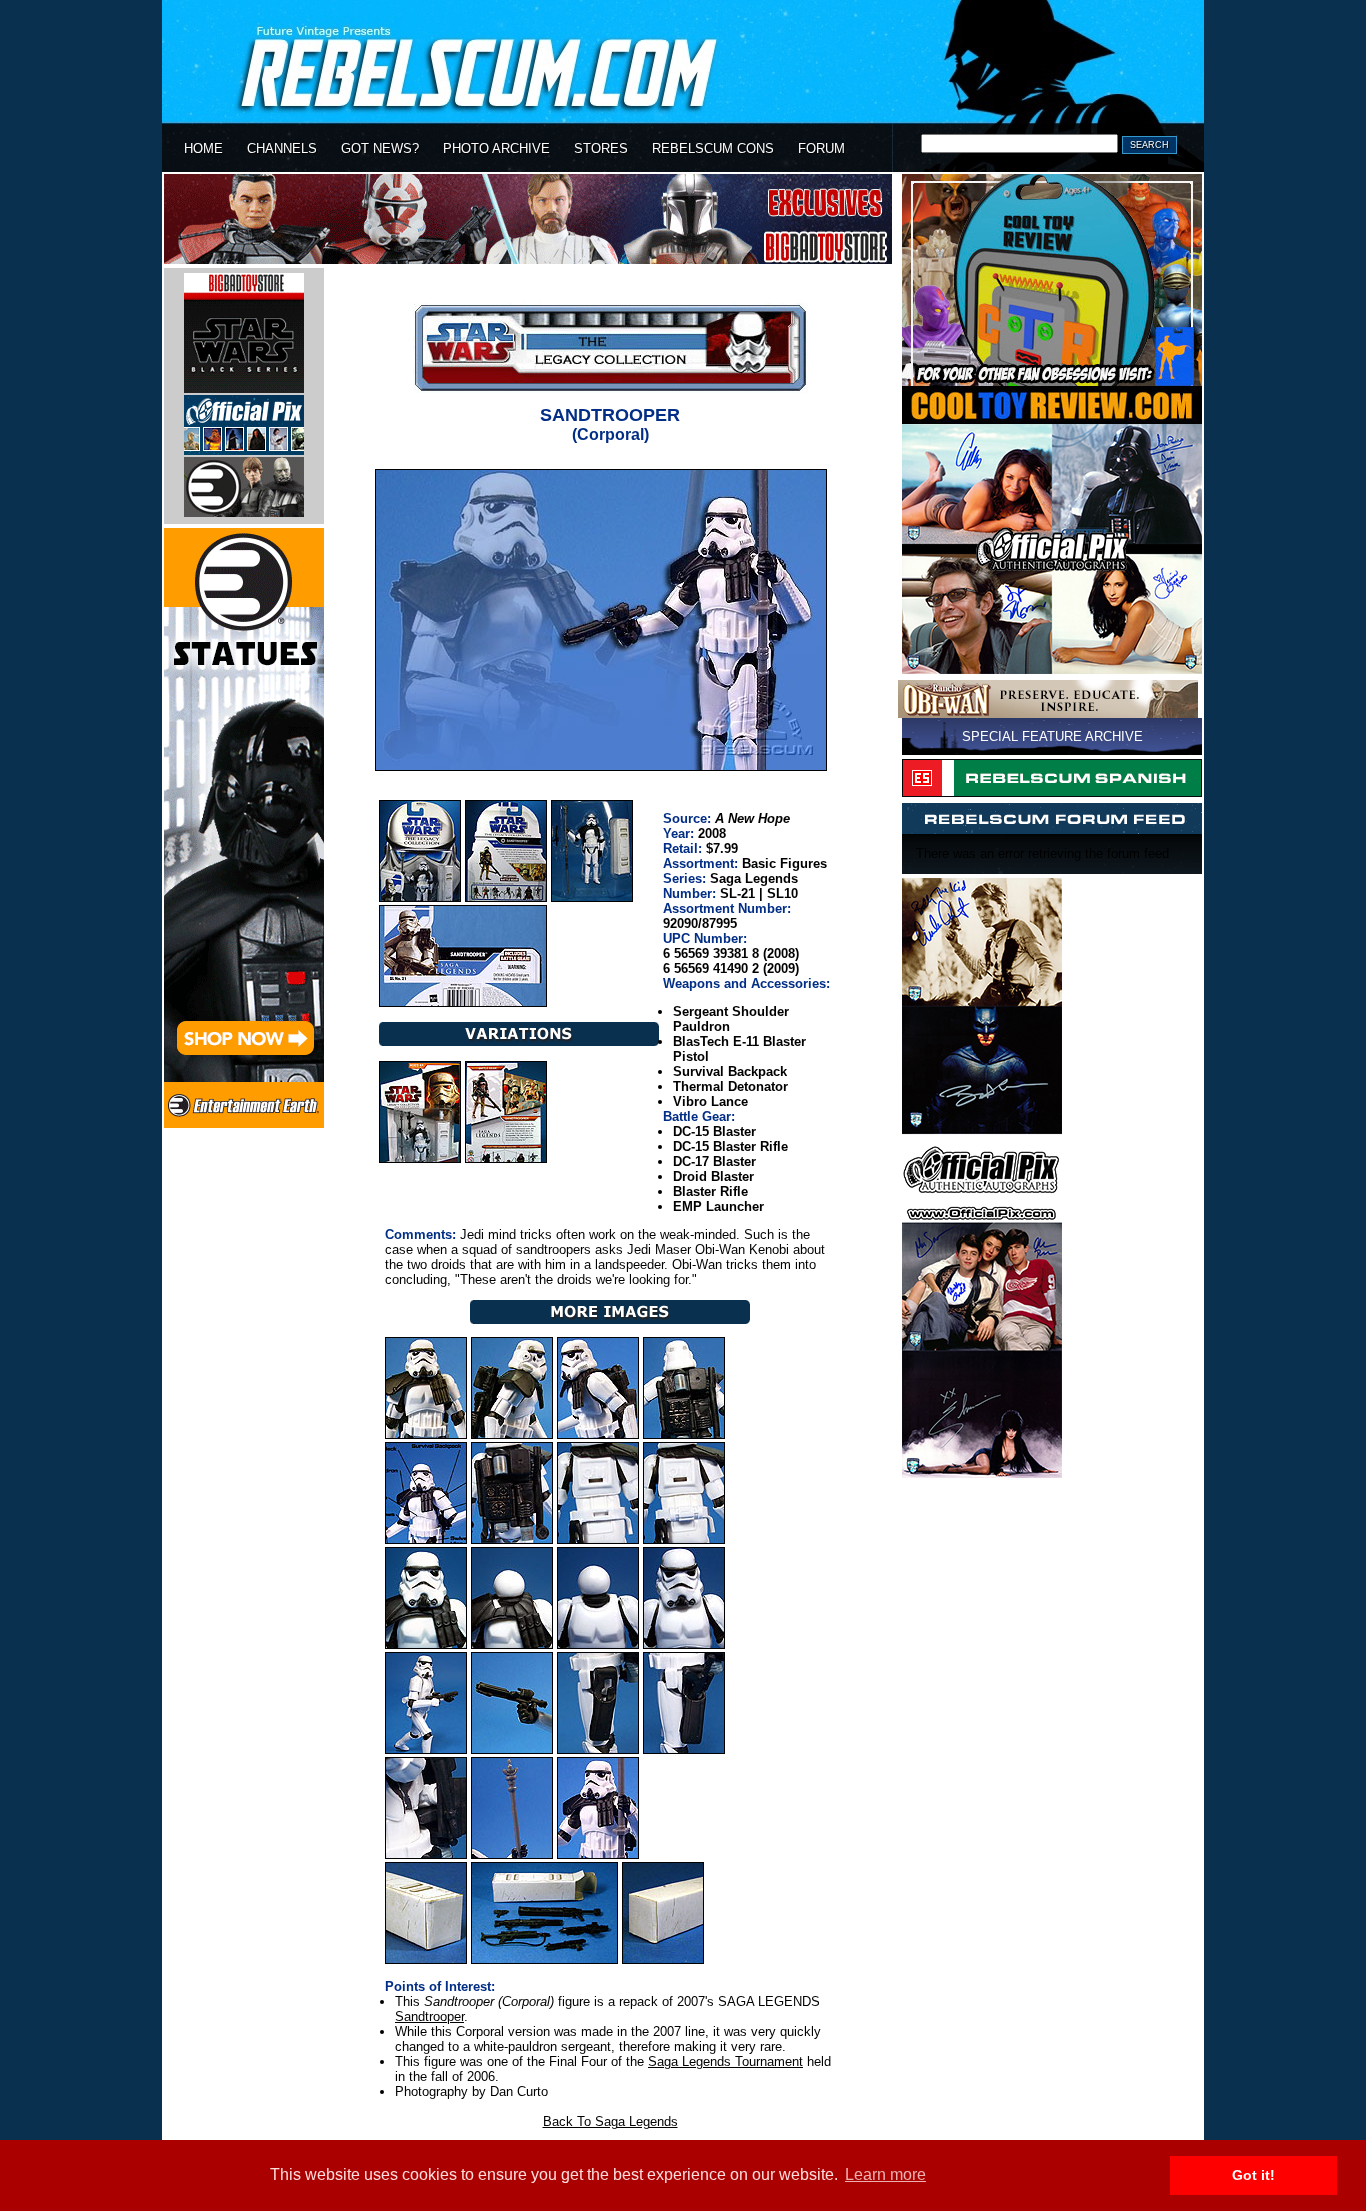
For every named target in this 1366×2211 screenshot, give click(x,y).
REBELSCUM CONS (713, 148)
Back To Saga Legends (610, 2121)
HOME (203, 148)
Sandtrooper (429, 2016)
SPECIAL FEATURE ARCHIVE (1052, 736)
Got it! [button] (1253, 2175)
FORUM (821, 148)
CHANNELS (282, 148)
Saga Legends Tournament (725, 2061)
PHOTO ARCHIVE (496, 148)
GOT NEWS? (380, 148)
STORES (601, 148)
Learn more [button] (885, 2174)
